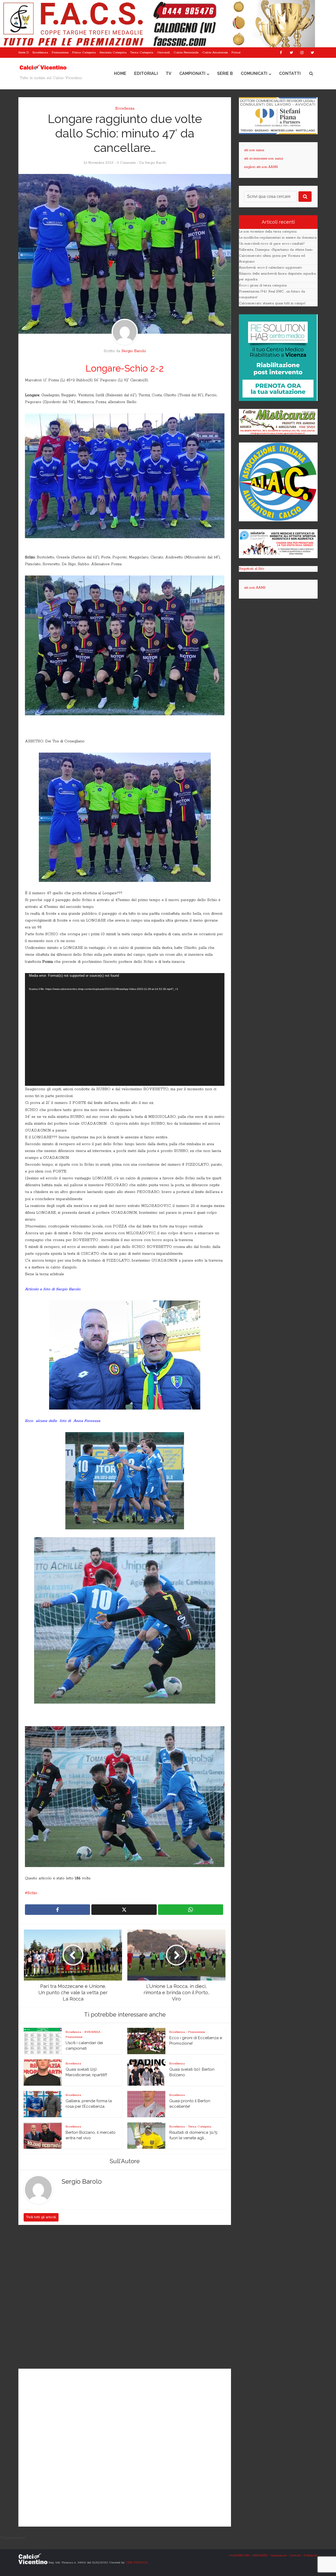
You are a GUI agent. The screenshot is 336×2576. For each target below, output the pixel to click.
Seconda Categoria (113, 52)
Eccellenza (40, 52)
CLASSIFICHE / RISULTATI (248, 2555)
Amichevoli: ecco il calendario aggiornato (270, 268)
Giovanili (163, 52)
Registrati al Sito (251, 569)
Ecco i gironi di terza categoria (263, 286)
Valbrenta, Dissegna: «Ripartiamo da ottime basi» (276, 250)
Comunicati (254, 73)
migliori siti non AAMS (261, 167)
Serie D (24, 52)
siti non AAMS (255, 588)
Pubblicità (311, 2555)
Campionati (192, 73)
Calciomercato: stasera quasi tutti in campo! (272, 303)
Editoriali (146, 73)
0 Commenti (126, 163)
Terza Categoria (142, 52)
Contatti (290, 73)
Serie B (225, 73)
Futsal (236, 52)
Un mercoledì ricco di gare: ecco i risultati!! (272, 244)
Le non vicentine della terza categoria (268, 232)
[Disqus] (125, 2297)
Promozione (60, 52)
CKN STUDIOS (136, 2562)
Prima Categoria (84, 52)
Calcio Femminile (186, 52)
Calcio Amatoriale (215, 52)
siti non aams (254, 150)
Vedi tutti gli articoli (41, 2217)
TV (169, 73)
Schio (32, 1893)
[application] (125, 1030)
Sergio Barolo (156, 163)
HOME (120, 73)
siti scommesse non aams (264, 159)
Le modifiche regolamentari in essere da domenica (278, 238)
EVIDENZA (92, 2032)
